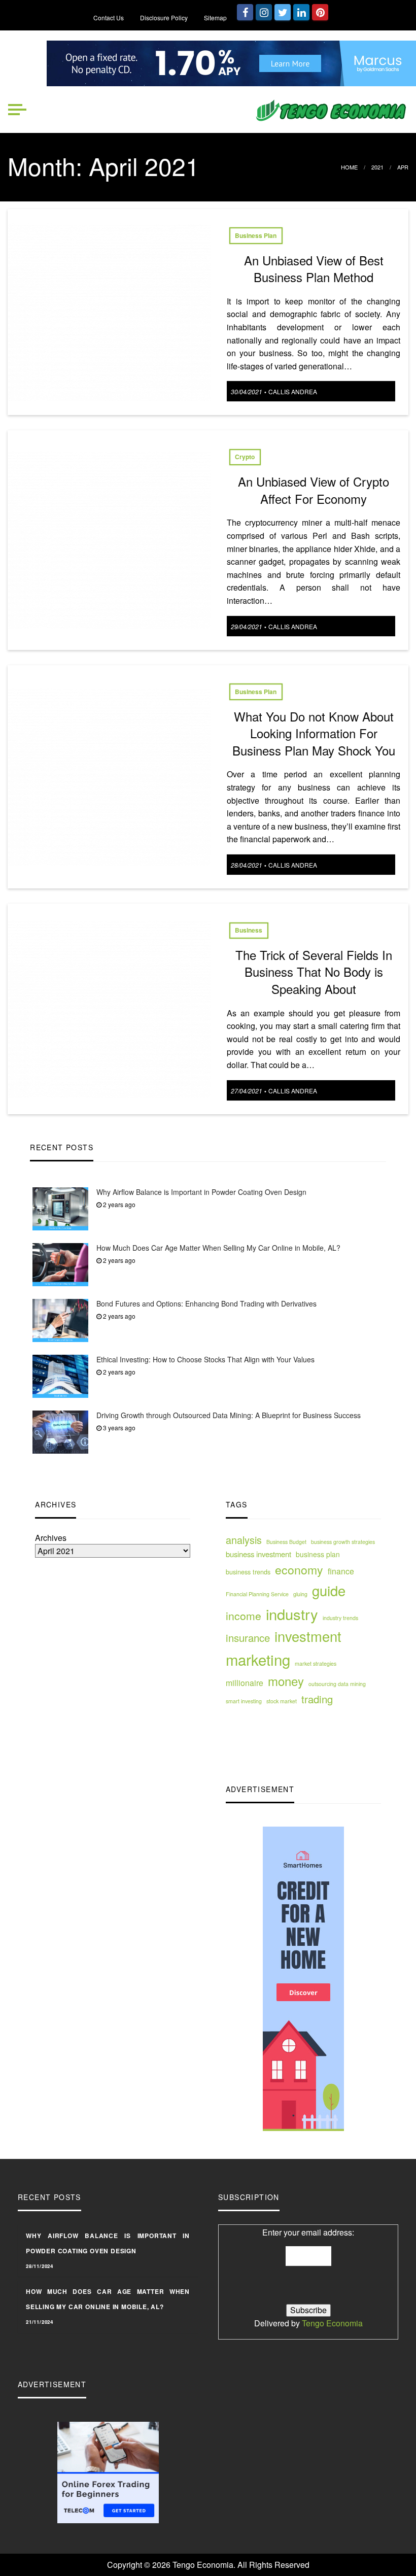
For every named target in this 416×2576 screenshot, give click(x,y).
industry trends (340, 1618)
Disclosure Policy (164, 18)
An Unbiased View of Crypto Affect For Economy (314, 490)
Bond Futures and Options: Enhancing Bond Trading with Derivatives (206, 1303)
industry (292, 1613)
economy (299, 1570)
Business (249, 930)
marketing (258, 1659)
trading (317, 1699)
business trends (248, 1572)
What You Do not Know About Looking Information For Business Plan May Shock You (314, 733)
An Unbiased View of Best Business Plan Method (314, 269)
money (286, 1681)
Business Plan (256, 235)
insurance (248, 1638)
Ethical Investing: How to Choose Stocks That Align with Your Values (205, 1359)
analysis (244, 1540)
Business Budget (286, 1542)
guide (329, 1590)
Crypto (245, 457)
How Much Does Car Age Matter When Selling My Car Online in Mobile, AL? (218, 1248)
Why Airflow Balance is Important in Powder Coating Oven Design (201, 1192)
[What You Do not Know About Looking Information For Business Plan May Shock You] (109, 776)
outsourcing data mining (337, 1684)
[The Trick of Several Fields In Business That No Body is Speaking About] (109, 1007)
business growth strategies (343, 1542)
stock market (282, 1701)
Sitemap (215, 18)
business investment (258, 1554)
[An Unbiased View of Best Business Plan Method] (109, 311)
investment (308, 1636)
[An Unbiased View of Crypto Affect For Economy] (109, 539)
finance (341, 1571)
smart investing (244, 1701)
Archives (51, 1538)
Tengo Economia (332, 2323)
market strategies (316, 1663)
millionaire (245, 1682)
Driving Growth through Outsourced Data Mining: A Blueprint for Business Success (229, 1415)
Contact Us (109, 18)
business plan (318, 1554)
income (244, 1616)
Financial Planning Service (257, 1594)
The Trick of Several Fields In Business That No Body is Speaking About (314, 972)
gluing (300, 1594)
